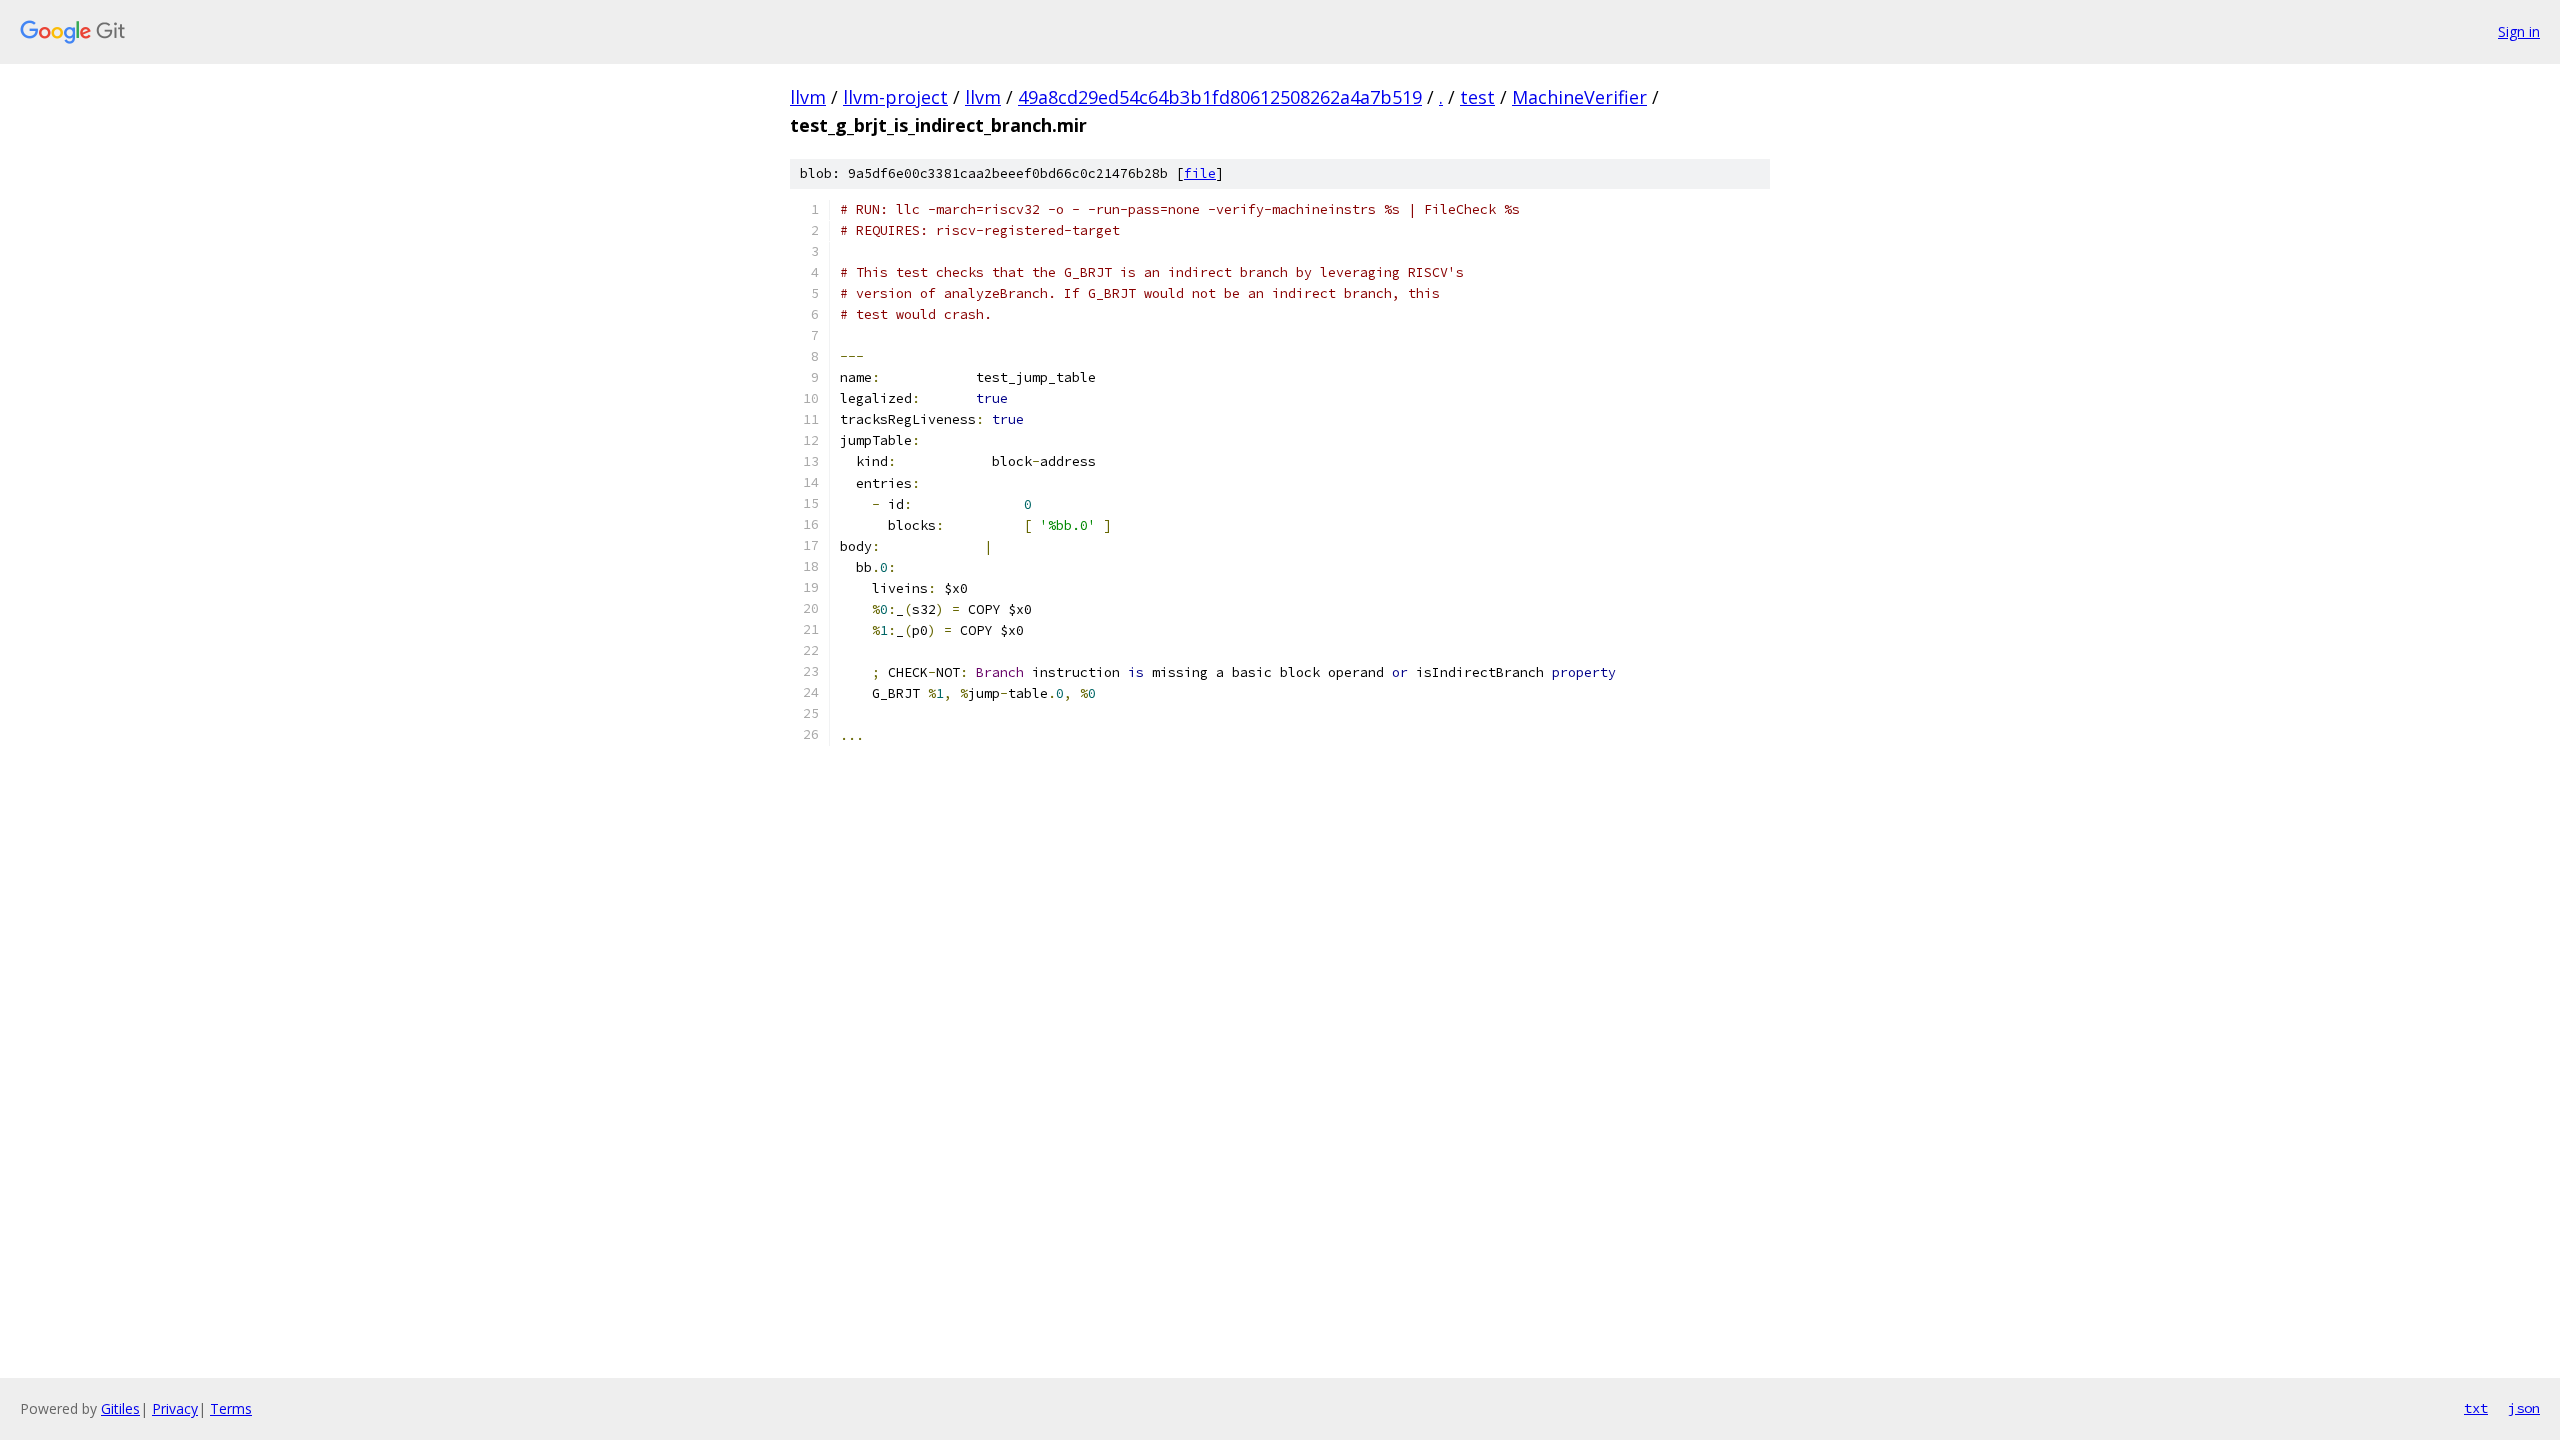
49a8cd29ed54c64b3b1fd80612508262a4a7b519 (1220, 97)
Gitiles (120, 1408)
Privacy (175, 1408)
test (1477, 97)
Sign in (2519, 31)
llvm (808, 97)
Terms (231, 1408)
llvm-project (895, 97)
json (2524, 1408)
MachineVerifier (1579, 97)
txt (2476, 1408)
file (1200, 173)
